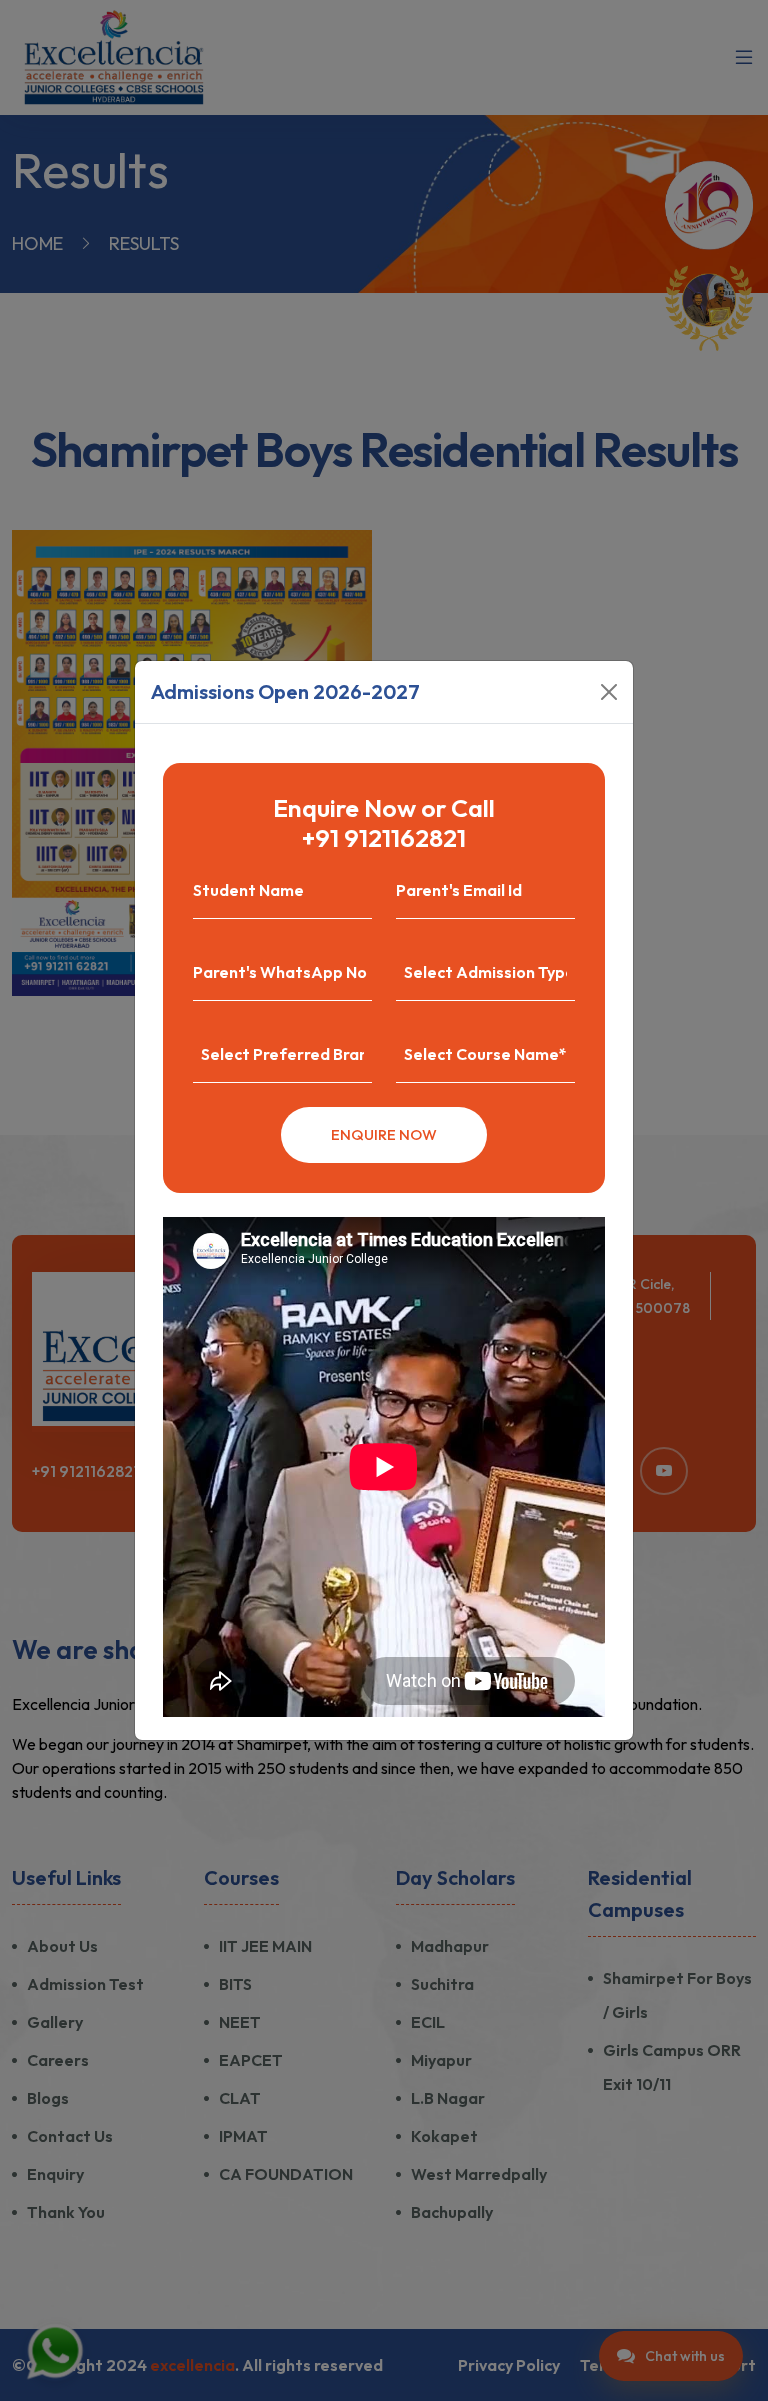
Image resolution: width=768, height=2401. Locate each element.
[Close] (609, 692)
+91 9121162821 (384, 838)
